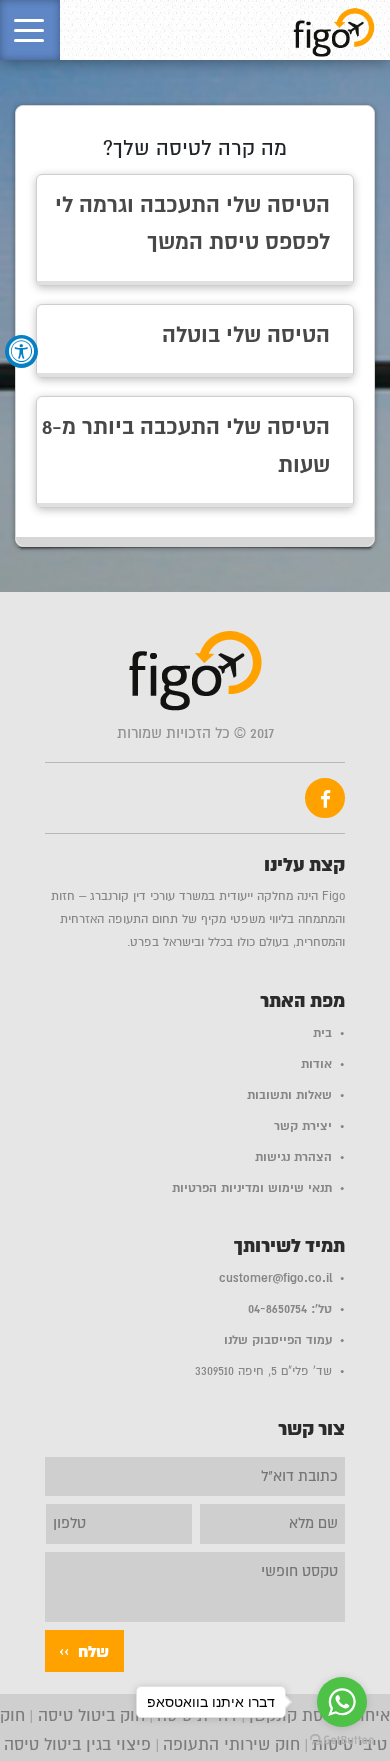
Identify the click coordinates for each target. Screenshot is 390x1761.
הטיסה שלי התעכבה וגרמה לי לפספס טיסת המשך (192, 224)
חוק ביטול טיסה (89, 1716)
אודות (316, 1064)
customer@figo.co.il (275, 1278)
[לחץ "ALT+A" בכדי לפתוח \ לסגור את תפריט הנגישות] (21, 352)
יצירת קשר (303, 1126)
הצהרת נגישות (293, 1157)
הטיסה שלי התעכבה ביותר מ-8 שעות (186, 446)
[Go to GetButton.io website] (342, 1740)
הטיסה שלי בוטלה (246, 335)
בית (322, 1033)
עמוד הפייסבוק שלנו (278, 1340)
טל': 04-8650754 (290, 1309)
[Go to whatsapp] (342, 1702)
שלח (93, 1652)
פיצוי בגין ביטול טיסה (77, 1745)
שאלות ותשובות (289, 1095)
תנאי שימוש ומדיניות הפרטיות (252, 1188)
